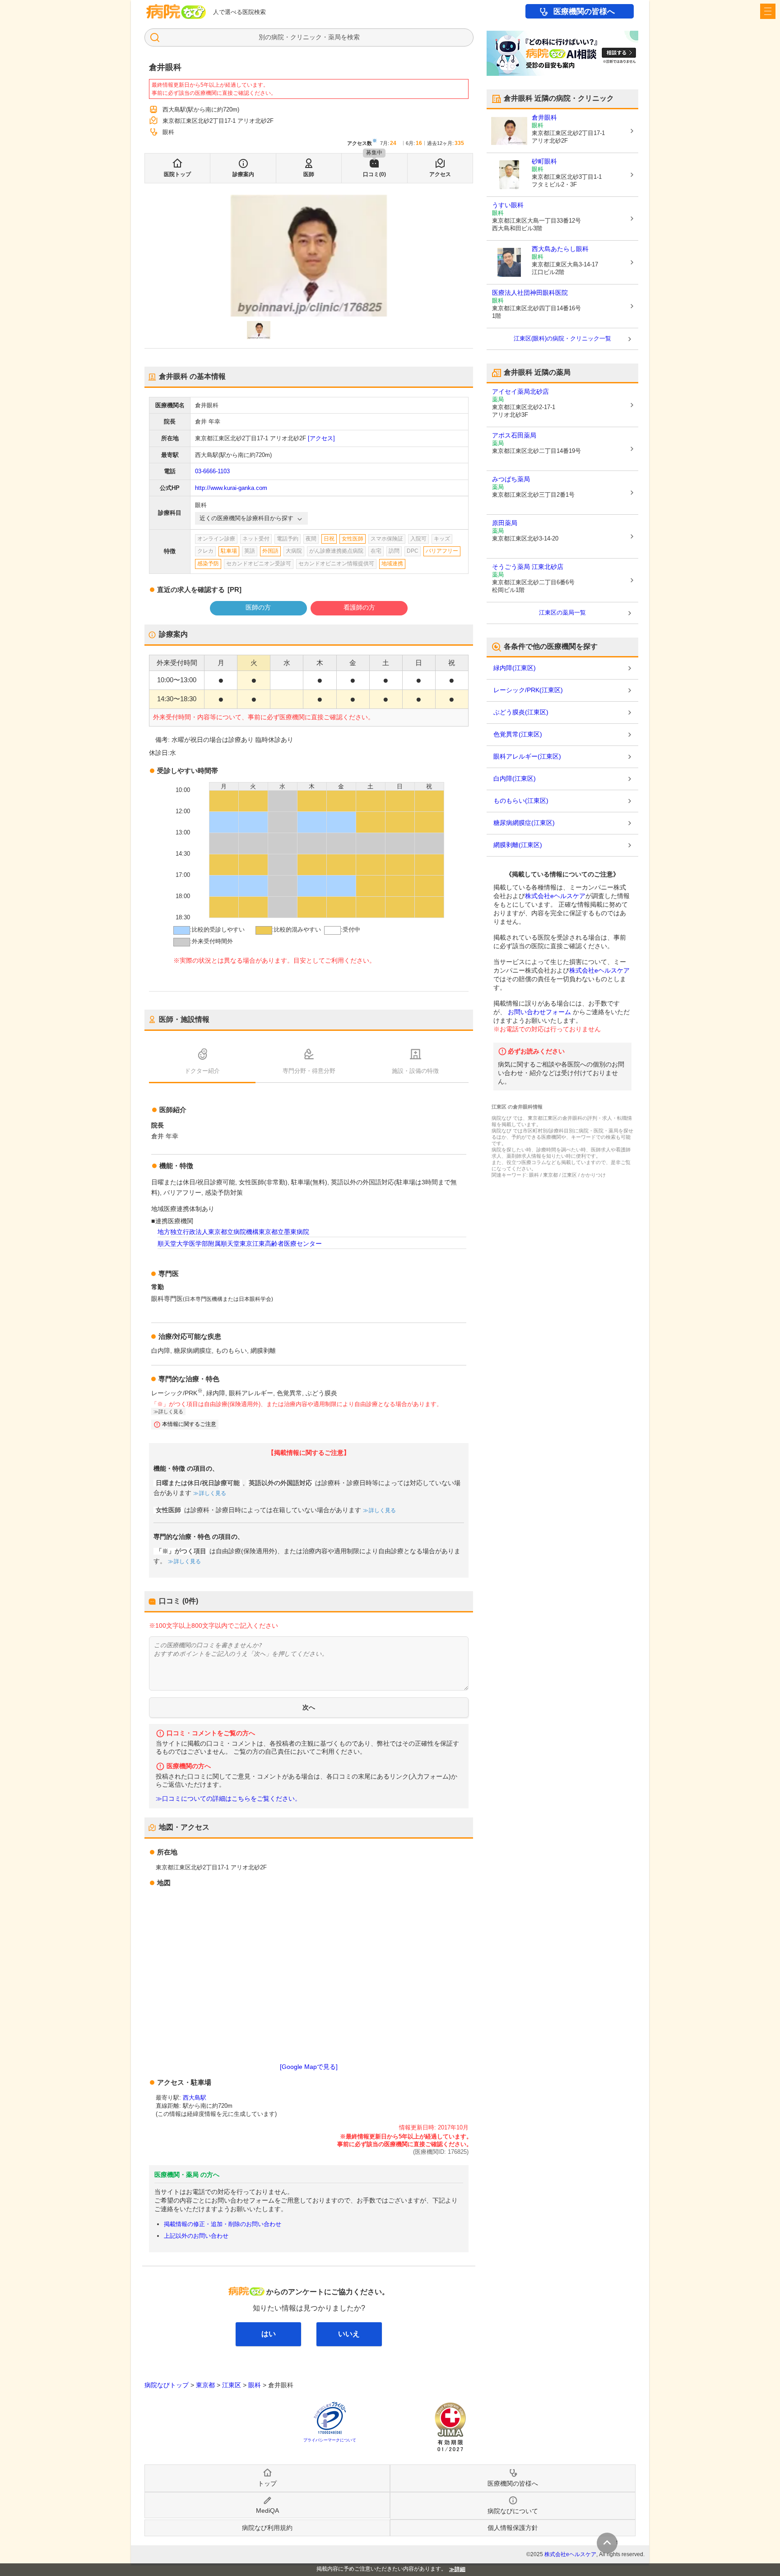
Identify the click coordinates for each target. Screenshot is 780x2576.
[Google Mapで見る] (309, 2067)
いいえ (349, 2334)
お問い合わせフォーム (539, 1012)
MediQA (267, 2511)
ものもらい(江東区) (521, 801)
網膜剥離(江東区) (518, 845)
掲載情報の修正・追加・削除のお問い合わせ (223, 2224)
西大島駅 (195, 2098)
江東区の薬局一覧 (562, 613)
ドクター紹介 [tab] (202, 1071)
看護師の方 (359, 607)
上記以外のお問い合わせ (196, 2236)
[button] (259, 330)
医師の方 (258, 607)
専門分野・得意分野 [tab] (309, 1071)
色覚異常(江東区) (518, 734)
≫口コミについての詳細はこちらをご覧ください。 (228, 1799)
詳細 (460, 2569)
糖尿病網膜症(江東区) (524, 823)
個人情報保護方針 (513, 2528)
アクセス (440, 174)
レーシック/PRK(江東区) (528, 690)
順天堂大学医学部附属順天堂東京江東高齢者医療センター (240, 1244)
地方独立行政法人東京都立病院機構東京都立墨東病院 (233, 1232)
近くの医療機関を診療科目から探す (246, 518)
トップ (267, 2483)
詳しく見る (213, 1493)
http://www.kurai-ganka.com (231, 488)
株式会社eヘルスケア (555, 896)
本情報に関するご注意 (189, 1424)
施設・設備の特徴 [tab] (415, 1071)
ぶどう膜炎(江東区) (521, 712)
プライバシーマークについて (330, 2440)
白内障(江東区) (515, 778)
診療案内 (243, 174)
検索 (353, 37)
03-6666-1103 (212, 471)
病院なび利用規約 (267, 2528)
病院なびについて (513, 2511)
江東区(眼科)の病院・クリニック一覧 (562, 338)
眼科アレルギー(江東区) (527, 756)
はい (269, 2334)
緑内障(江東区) (515, 668)
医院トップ (177, 174)
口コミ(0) (374, 174)
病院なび (176, 12)
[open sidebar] (768, 11)
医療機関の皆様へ (584, 12)
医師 (309, 174)
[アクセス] (321, 438)
